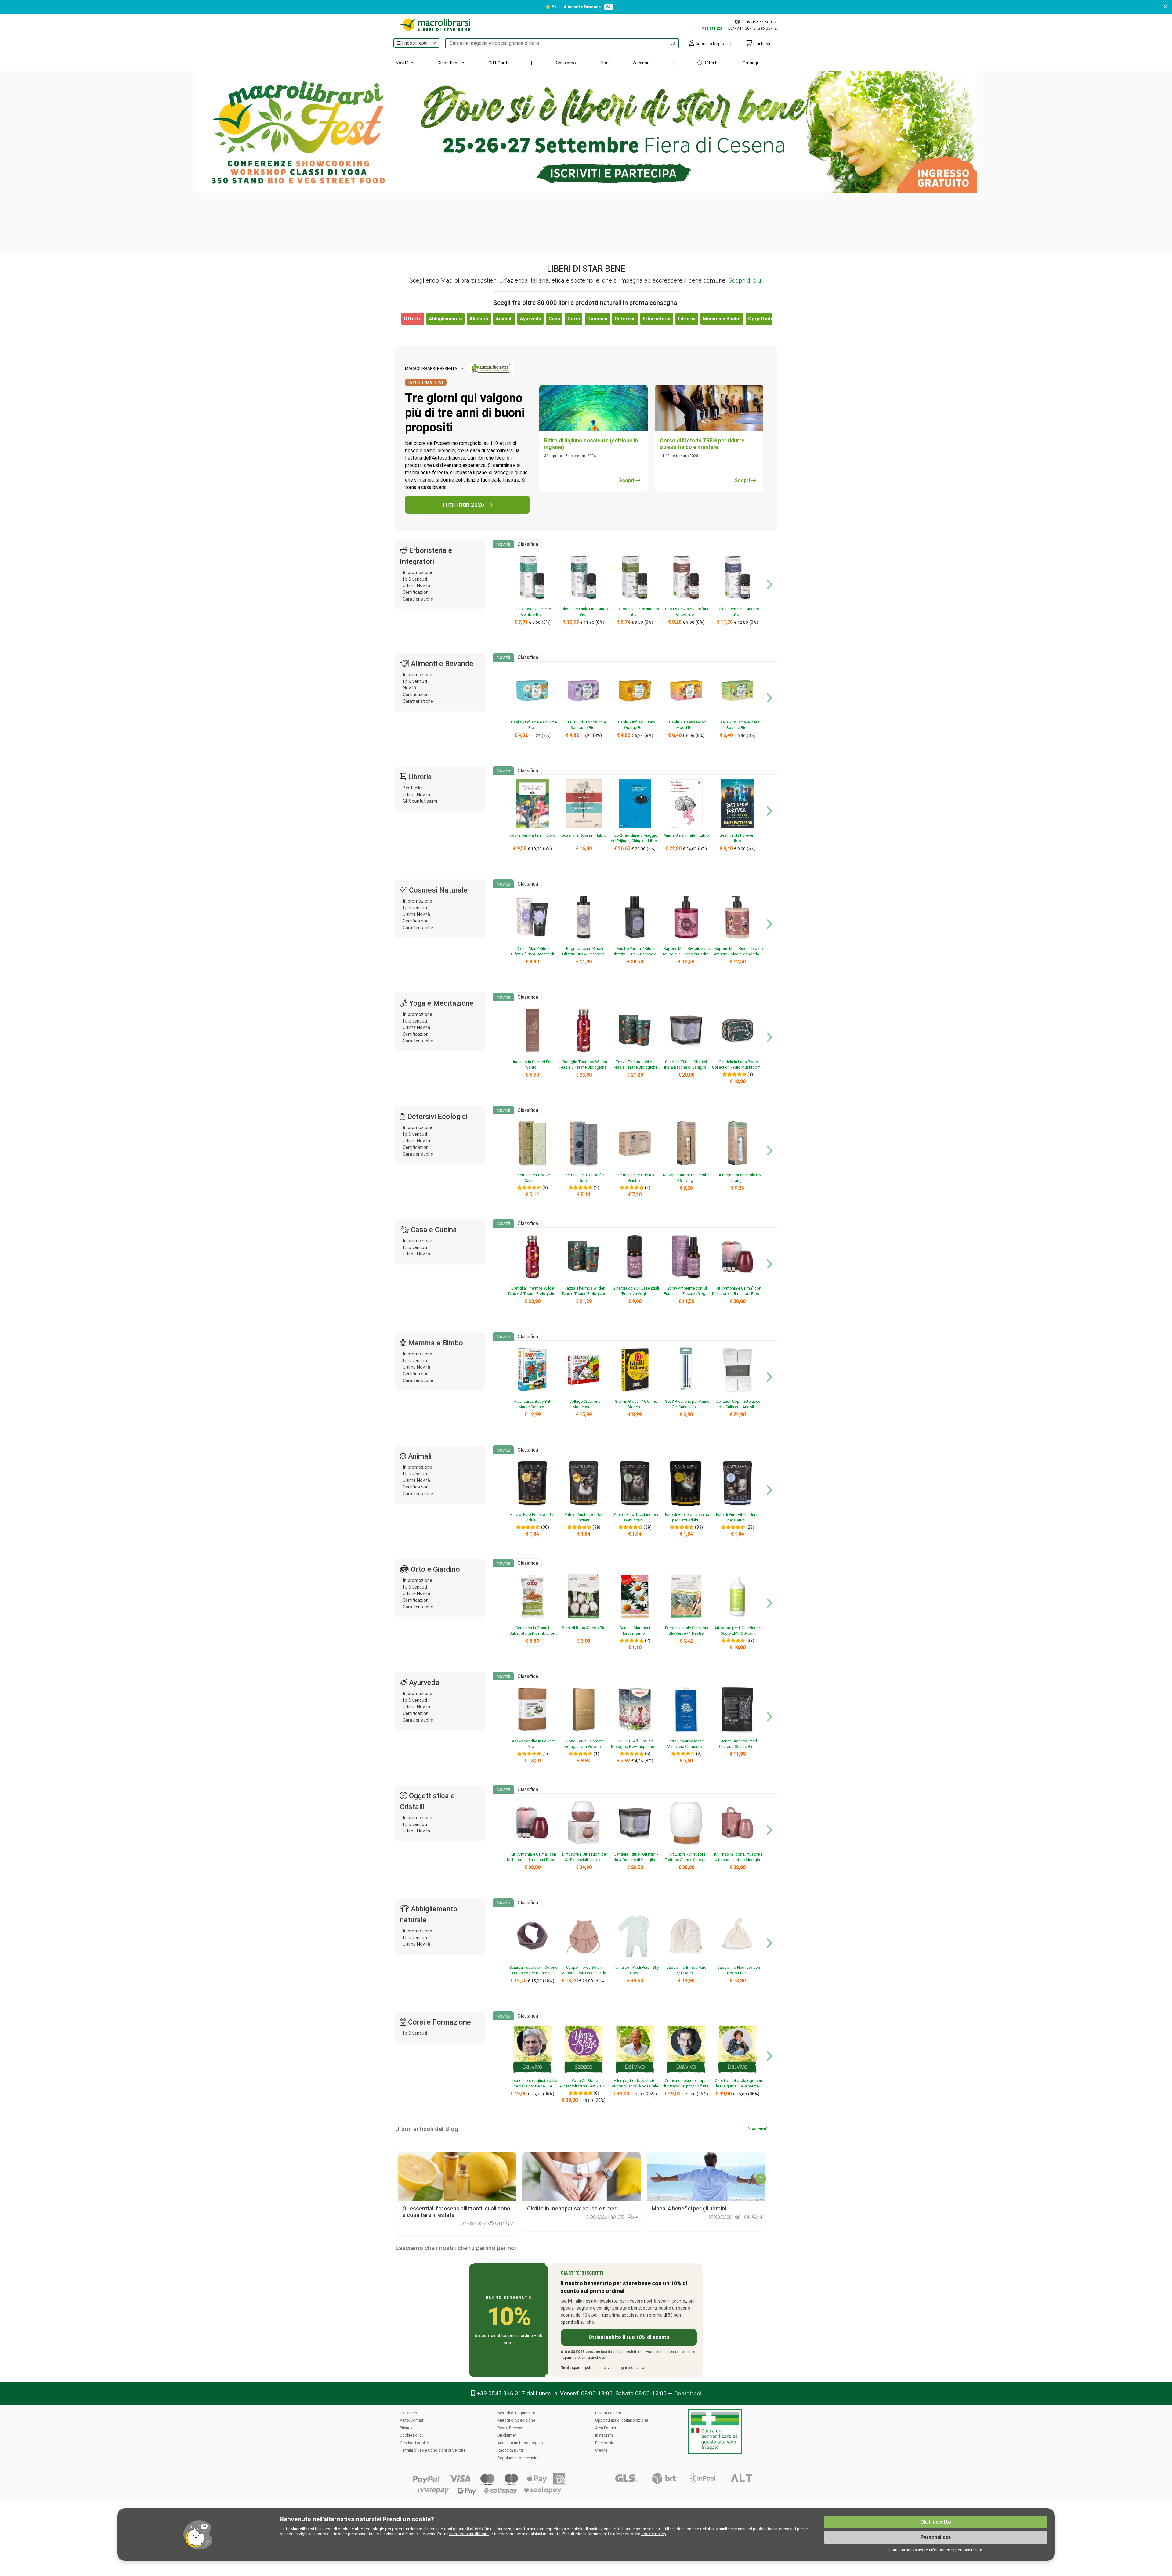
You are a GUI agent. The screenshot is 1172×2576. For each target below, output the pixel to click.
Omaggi (750, 63)
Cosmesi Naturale (438, 890)
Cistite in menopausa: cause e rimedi (573, 2209)
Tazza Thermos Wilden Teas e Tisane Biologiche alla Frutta (635, 1067)
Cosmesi (597, 319)
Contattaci (688, 2393)
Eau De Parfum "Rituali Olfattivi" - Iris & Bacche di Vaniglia (635, 954)
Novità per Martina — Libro (532, 835)
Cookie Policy (412, 2435)
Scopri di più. (746, 280)
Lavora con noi (608, 2413)
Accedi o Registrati (713, 44)
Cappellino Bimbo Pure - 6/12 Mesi (687, 1970)
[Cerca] (673, 43)
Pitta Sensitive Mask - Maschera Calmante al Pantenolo (686, 1746)
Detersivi (625, 319)
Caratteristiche (418, 599)
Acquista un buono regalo (520, 2443)
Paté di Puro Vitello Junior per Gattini (738, 1517)
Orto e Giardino (435, 1569)
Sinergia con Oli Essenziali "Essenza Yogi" (636, 1291)
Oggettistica (763, 319)
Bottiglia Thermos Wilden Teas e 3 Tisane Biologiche (583, 1064)
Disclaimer (507, 2435)
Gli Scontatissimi (420, 801)
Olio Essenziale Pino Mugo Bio (585, 612)
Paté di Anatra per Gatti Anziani (585, 1517)
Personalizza (936, 2537)
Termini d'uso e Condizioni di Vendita (433, 2450)
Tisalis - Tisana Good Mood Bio (687, 725)
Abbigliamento (445, 319)
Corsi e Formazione (440, 2022)
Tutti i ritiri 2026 (463, 505)
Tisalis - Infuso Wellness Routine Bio (738, 725)
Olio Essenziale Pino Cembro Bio (534, 612)
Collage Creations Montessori (585, 1404)
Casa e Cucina (434, 1230)
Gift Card (498, 63)
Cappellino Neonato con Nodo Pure (739, 1970)
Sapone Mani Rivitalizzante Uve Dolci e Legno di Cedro (686, 951)
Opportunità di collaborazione (622, 2420)
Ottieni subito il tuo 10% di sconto (629, 2337)
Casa (554, 319)
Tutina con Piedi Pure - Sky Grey (636, 1970)
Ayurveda (530, 319)
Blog (604, 63)
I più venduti (415, 579)
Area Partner (606, 2428)
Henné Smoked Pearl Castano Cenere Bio (738, 1744)
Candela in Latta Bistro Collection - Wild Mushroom (736, 1064)
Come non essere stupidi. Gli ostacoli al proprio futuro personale (686, 2086)
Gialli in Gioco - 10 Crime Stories (636, 1404)
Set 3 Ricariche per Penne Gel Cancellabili (687, 1404)
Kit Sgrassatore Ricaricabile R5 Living (687, 1178)
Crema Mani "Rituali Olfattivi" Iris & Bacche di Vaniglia (532, 954)
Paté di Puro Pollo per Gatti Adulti (534, 1517)
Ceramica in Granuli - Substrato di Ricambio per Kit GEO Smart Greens (532, 1633)
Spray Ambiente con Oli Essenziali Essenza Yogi (686, 1291)
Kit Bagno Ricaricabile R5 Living (739, 1178)
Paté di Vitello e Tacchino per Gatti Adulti (687, 1517)
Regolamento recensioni (519, 2458)
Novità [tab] (503, 544)
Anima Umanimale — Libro (686, 835)
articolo (762, 44)
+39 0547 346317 (760, 22)
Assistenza (712, 28)
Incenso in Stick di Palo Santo (533, 1064)
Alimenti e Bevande (442, 664)
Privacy (406, 2428)
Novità (409, 688)
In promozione (418, 573)
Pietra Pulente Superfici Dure (585, 1178)
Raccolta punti (510, 2450)
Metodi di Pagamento (516, 2413)
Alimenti (479, 319)
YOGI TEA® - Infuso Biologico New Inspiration (634, 1744)
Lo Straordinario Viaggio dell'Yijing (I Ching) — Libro (634, 838)
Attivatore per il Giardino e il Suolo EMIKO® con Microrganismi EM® (738, 1633)
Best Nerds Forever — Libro (738, 838)
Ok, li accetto (936, 2522)
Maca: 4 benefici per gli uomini (689, 2209)
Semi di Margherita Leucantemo (636, 1630)
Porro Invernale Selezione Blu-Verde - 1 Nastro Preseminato (687, 1633)
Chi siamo (566, 63)
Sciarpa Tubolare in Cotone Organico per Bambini (533, 1970)
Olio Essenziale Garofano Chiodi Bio (687, 612)
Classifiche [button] (449, 63)
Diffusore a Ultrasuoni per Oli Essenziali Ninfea (585, 1857)
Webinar (640, 63)
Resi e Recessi (510, 2428)
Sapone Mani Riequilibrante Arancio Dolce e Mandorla (738, 951)
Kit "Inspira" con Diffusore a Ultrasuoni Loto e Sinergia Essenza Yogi (738, 1860)
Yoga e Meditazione (441, 1003)
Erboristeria (657, 319)
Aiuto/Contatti (412, 2420)
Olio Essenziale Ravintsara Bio (636, 612)
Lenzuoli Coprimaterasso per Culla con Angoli (738, 1404)
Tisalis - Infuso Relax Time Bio (533, 725)
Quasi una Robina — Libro (584, 835)
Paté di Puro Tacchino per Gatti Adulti (636, 1517)
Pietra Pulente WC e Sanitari (533, 1178)
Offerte (710, 63)
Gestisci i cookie (414, 2443)
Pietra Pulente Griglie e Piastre (636, 1178)
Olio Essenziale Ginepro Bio (738, 612)
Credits (601, 2450)
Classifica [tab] (528, 544)
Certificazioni (416, 592)
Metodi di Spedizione (516, 2420)
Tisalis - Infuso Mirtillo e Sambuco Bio (585, 725)
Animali (504, 319)
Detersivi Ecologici (437, 1117)
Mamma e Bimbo (722, 319)
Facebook (604, 2443)
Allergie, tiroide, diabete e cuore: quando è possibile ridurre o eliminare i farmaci (634, 2086)
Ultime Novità (416, 586)
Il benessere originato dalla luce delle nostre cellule (534, 2083)
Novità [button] (403, 63)
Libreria (687, 319)
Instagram (604, 2435)
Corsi (574, 319)
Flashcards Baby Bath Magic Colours (533, 1404)
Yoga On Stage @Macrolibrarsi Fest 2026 (582, 2083)
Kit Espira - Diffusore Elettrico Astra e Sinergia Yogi (686, 1860)
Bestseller (413, 788)
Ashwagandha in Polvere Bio (533, 1744)
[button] (416, 43)
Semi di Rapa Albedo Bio (584, 1628)
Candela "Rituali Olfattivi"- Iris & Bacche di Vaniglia (687, 1064)
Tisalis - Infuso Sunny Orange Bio (636, 725)
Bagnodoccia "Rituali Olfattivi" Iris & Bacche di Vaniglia (584, 954)
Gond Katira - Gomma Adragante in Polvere (584, 1744)
